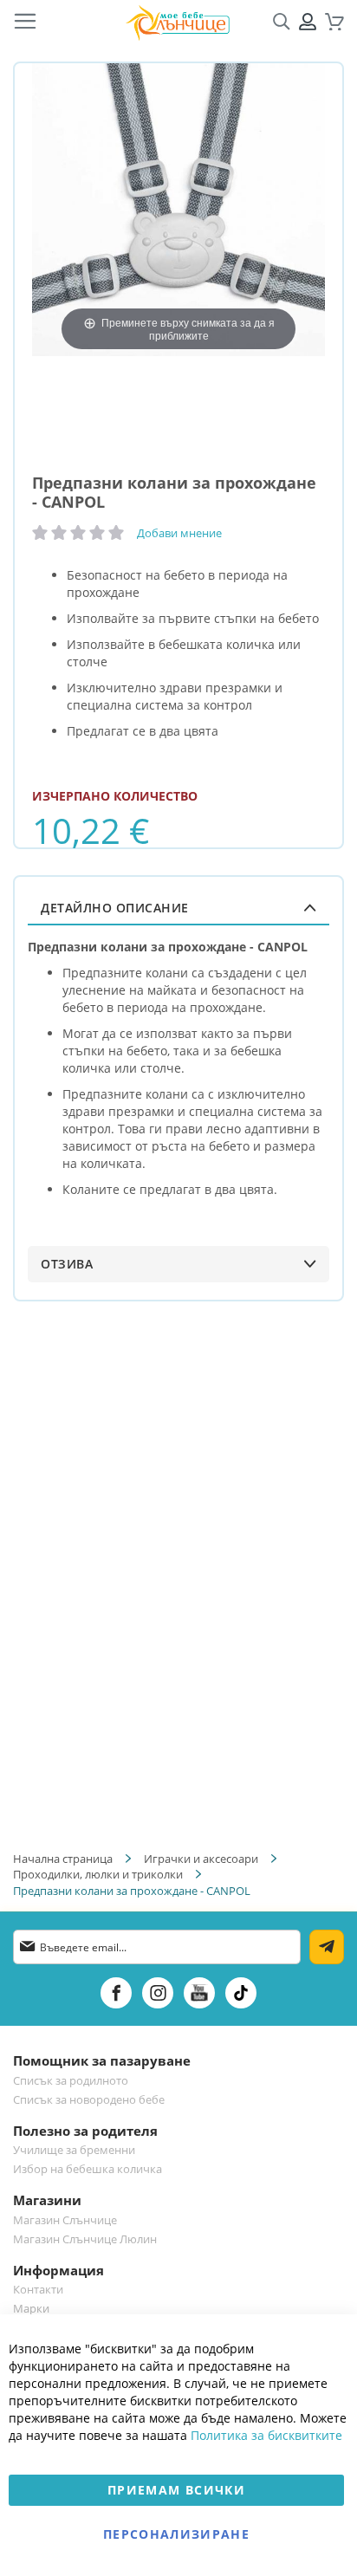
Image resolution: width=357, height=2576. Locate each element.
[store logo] (178, 22)
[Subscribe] (327, 1947)
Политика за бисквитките (266, 2435)
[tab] (178, 908)
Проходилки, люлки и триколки (98, 1874)
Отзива (67, 1264)
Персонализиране (176, 2534)
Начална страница (63, 1859)
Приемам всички (176, 2490)
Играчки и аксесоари (201, 1859)
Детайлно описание (115, 908)
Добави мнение (179, 533)
